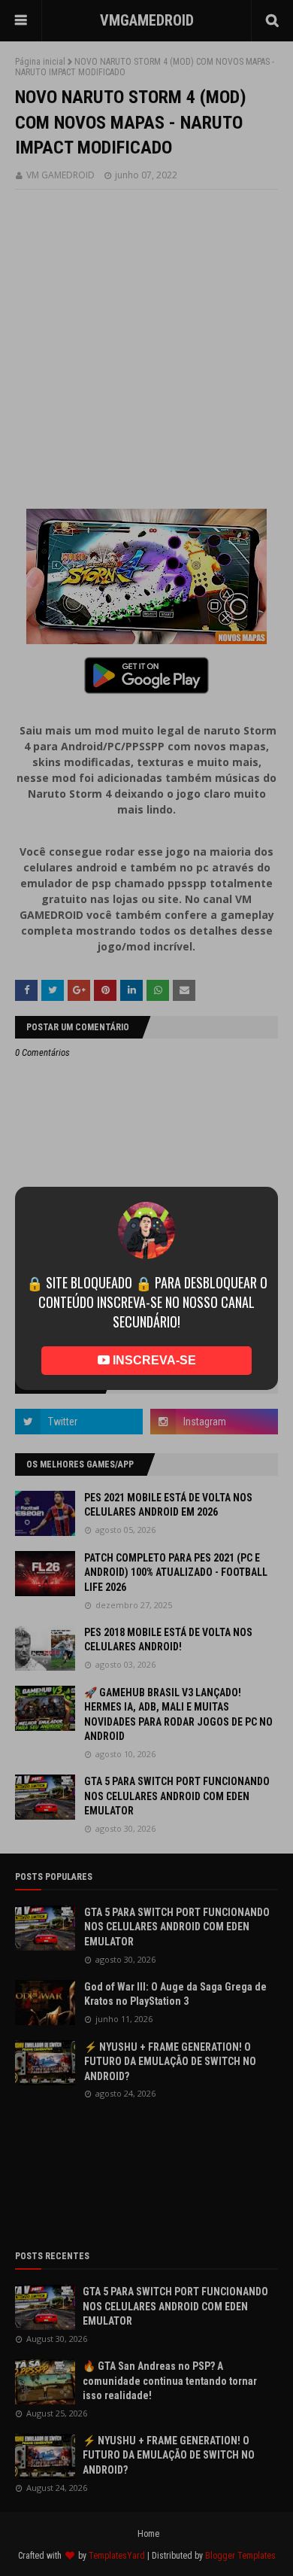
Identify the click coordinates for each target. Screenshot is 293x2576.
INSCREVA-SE (153, 1338)
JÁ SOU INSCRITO (147, 1382)
